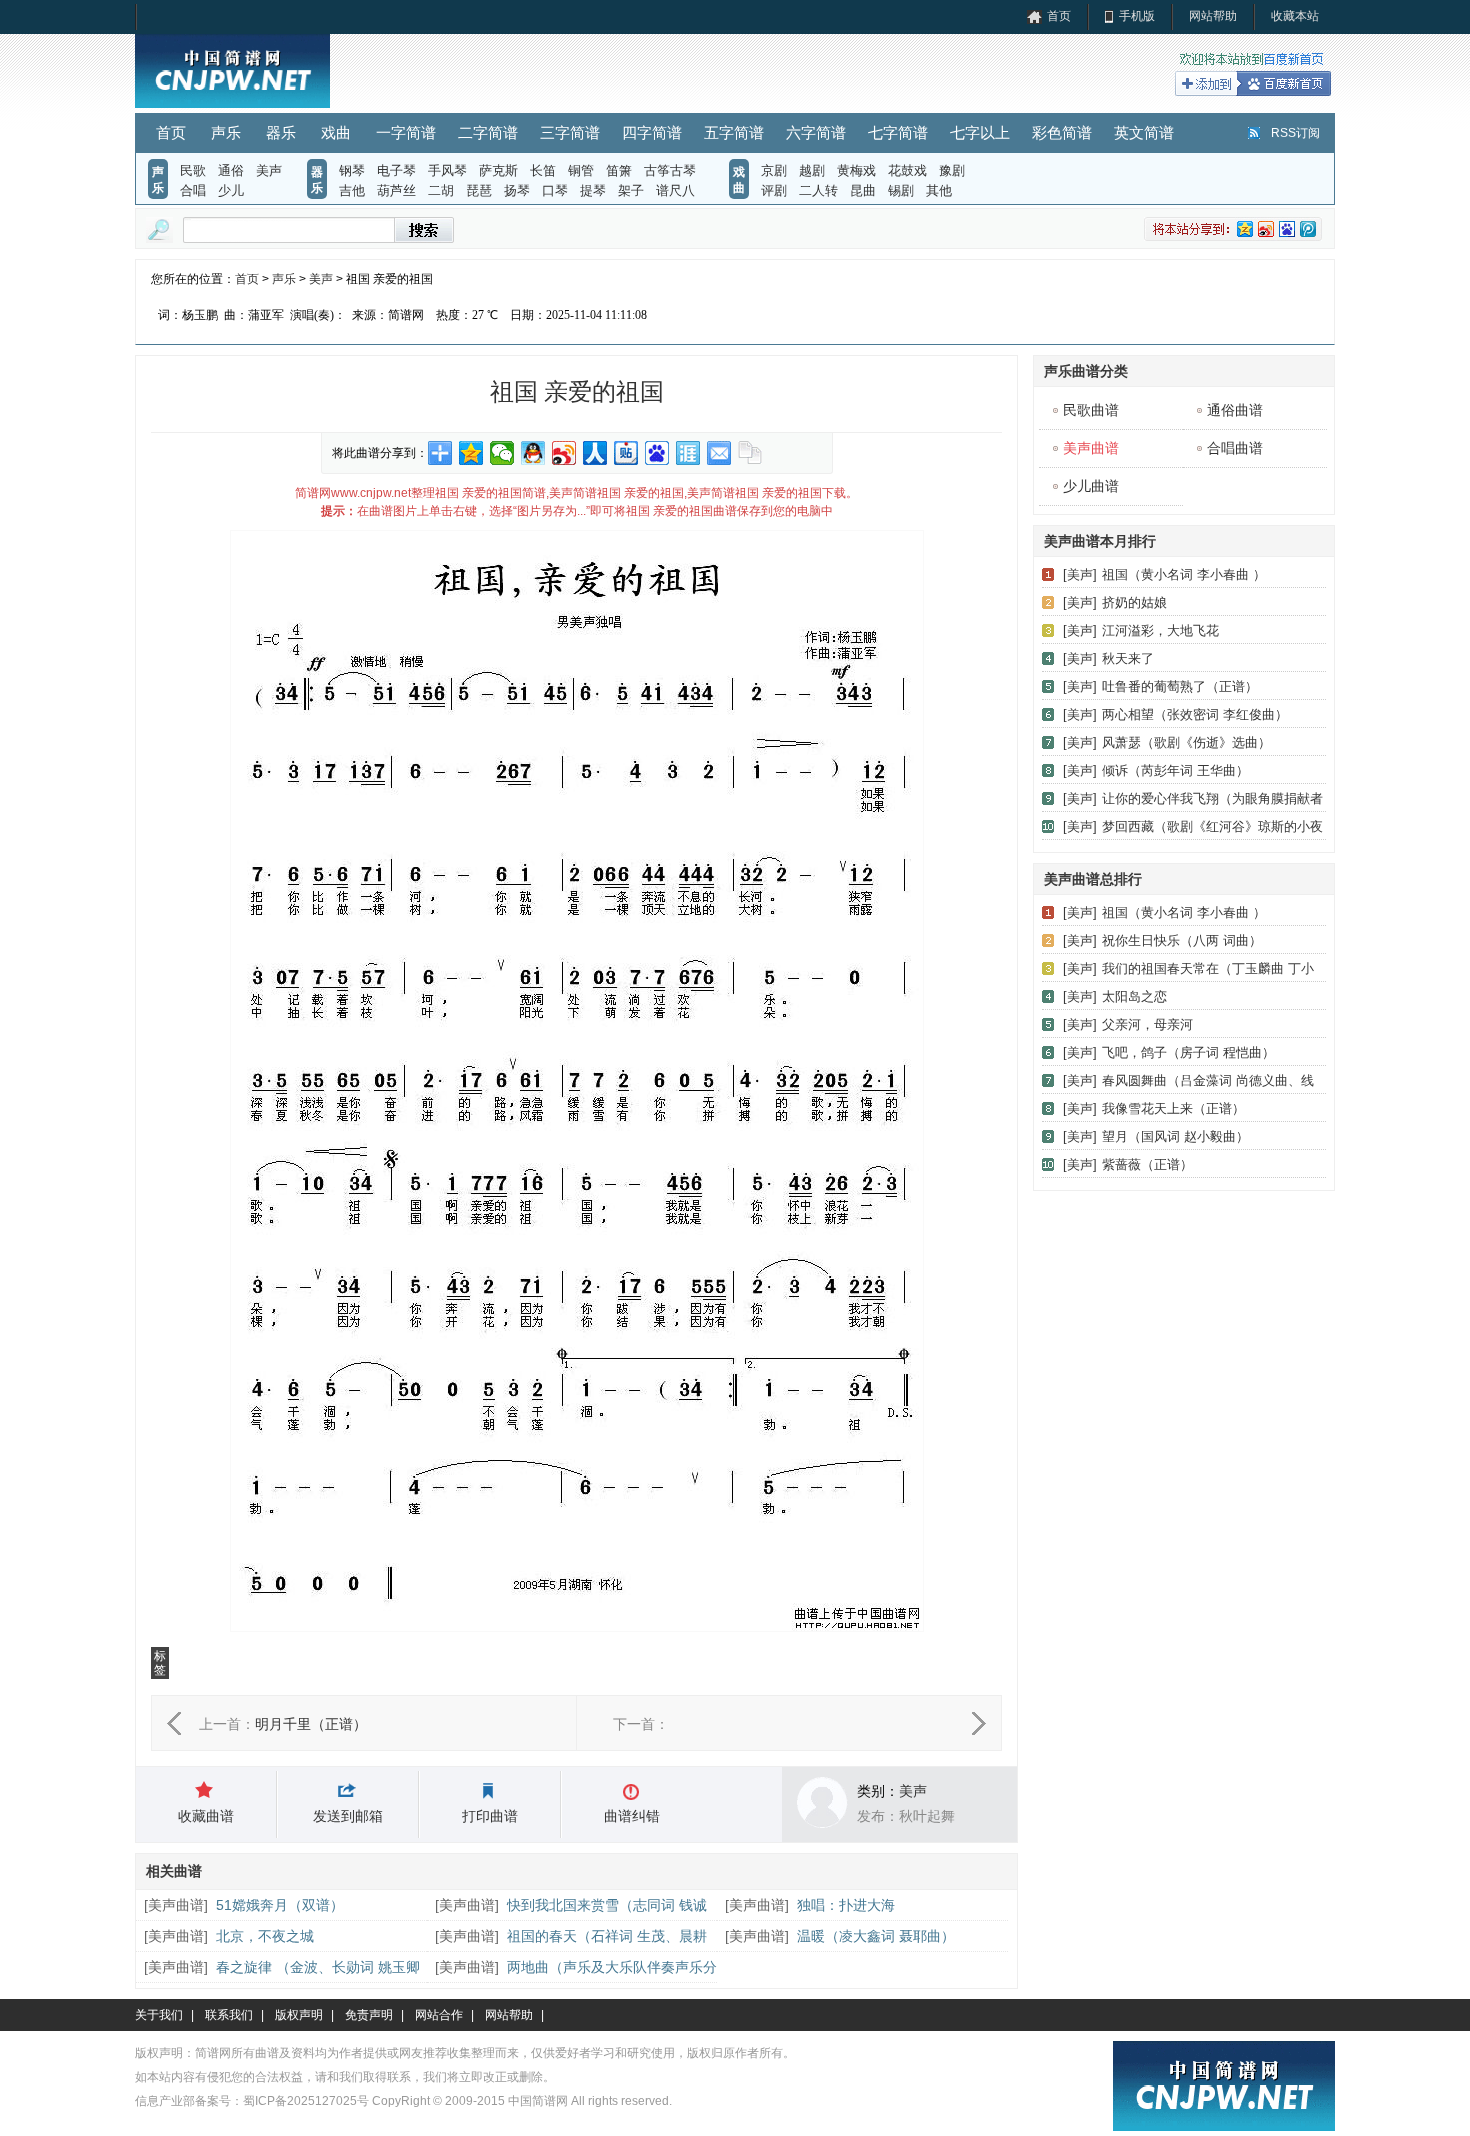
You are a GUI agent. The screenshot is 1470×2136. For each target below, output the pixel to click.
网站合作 (439, 2015)
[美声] (1080, 574)
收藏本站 (1295, 16)
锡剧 (901, 190)
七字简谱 (898, 132)
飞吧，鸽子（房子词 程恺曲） (1188, 1052)
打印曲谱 (490, 1816)
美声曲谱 (176, 1905)
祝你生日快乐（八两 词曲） (1182, 940)
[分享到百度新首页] (657, 453)
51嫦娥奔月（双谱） (280, 1905)
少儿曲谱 (1091, 486)
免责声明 (369, 2015)
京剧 (774, 170)
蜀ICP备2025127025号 (306, 2101)
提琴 (593, 190)
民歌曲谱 (1091, 410)
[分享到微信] (502, 453)
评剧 (774, 190)
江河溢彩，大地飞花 (1160, 630)
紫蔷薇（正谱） (1147, 1164)
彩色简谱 (1062, 132)
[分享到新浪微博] (564, 453)
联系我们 (229, 2015)
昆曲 (863, 190)
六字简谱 (816, 132)
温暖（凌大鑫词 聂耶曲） (876, 1936)
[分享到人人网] (595, 453)
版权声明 (299, 2015)
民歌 (193, 170)
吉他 (352, 190)
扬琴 (517, 190)
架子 (631, 190)
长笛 (543, 170)
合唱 (193, 190)
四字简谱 (652, 132)
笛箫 (619, 170)
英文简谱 (1144, 132)
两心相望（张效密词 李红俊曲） (1195, 714)
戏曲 (336, 132)
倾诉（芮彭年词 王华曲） (1175, 770)
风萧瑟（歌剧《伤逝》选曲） (1186, 742)
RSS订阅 (1295, 133)
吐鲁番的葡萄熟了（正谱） (1180, 686)
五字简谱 (734, 132)
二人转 (818, 190)
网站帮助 (1213, 16)
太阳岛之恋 (1134, 996)
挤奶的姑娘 (1134, 602)
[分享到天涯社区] (688, 453)
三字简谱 (570, 132)
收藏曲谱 (206, 1816)
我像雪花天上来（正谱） (1173, 1108)
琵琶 (479, 190)
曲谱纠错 (632, 1816)
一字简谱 (406, 132)
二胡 (441, 190)
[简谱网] (232, 104)
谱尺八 (675, 190)
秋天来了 (1128, 658)
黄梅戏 (856, 170)
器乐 (281, 132)
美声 (269, 170)
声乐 (226, 132)
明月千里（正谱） (311, 1724)
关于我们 (159, 2015)
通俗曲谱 (1235, 410)
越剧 (812, 170)
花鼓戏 (907, 170)
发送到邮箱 (348, 1816)
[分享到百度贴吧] (626, 453)
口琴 (555, 190)
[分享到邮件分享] (719, 453)
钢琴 (352, 170)
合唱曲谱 (1235, 448)
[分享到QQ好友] (533, 453)
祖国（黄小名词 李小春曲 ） (1184, 574)
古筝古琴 (670, 170)
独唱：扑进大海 (846, 1905)
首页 (1059, 16)
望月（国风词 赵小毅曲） (1175, 1136)
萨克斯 (498, 170)
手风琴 (447, 170)
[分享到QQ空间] (471, 453)
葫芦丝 (396, 190)
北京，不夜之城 (265, 1936)
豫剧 (952, 170)
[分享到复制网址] (750, 453)
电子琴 (396, 170)
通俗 (231, 170)
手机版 (1137, 16)
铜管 (581, 170)
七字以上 (980, 132)
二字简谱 (488, 132)
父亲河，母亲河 (1147, 1024)
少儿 (231, 190)
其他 (939, 190)
